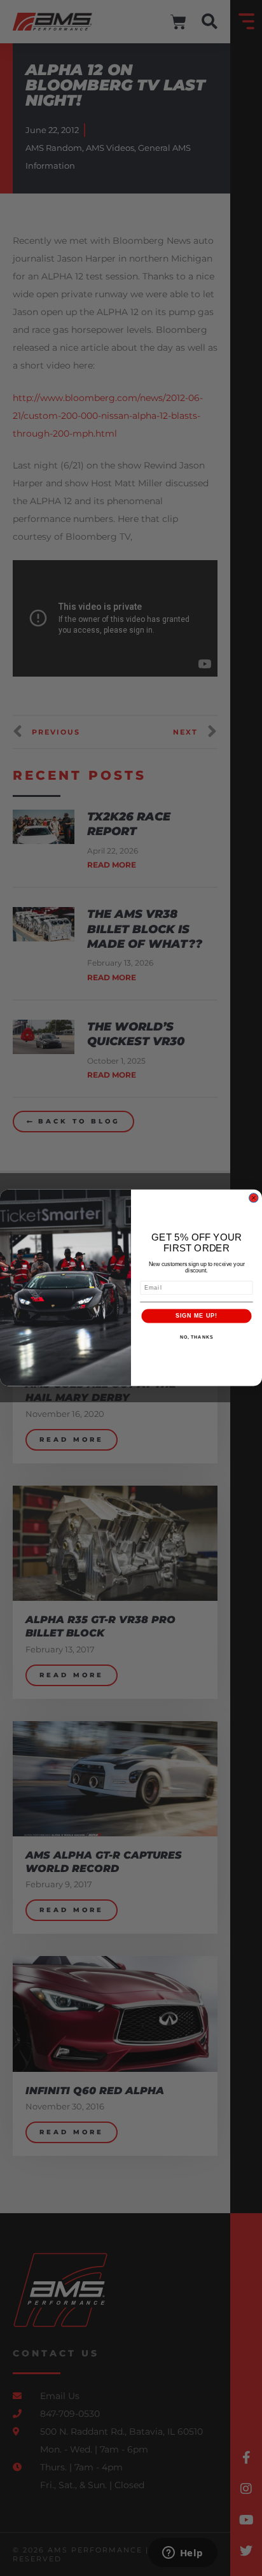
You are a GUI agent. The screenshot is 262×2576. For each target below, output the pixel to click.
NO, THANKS (197, 1337)
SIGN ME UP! (197, 1316)
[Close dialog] (253, 1198)
